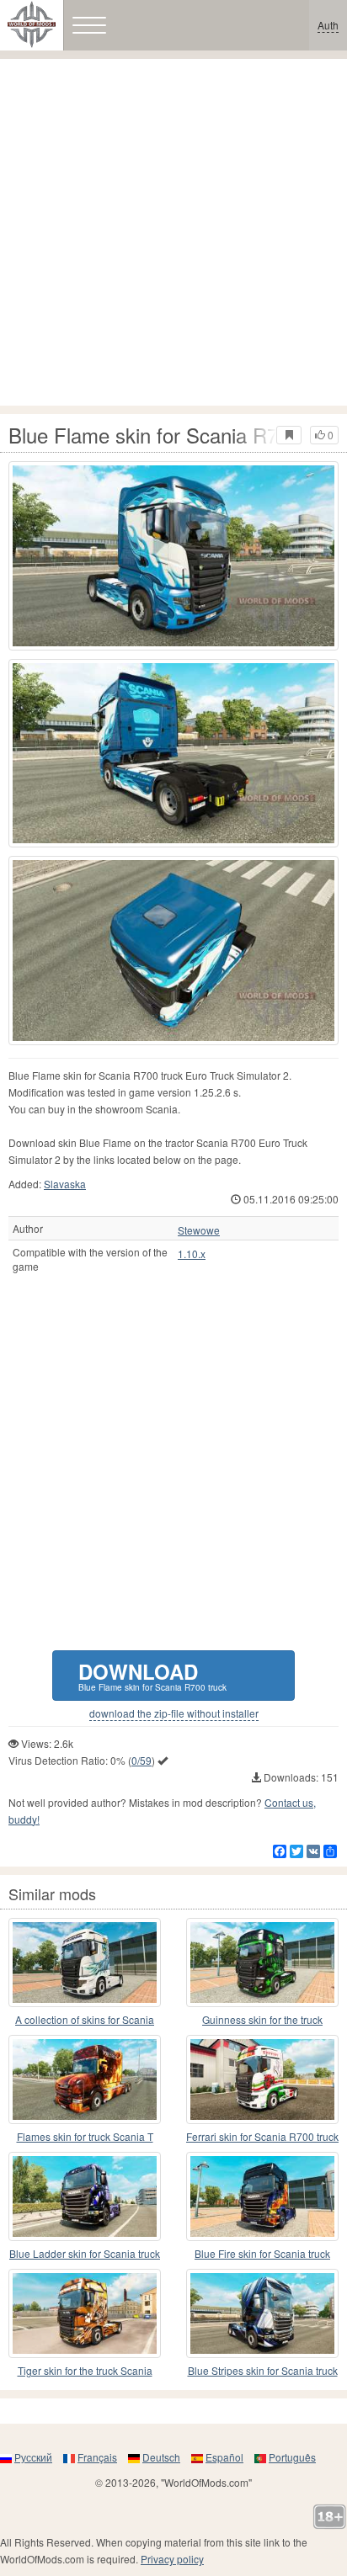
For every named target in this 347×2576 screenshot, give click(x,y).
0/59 (141, 1760)
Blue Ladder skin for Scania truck (85, 2253)
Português (292, 2457)
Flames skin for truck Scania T (85, 2136)
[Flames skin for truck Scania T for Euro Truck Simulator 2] (85, 2079)
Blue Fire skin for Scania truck (262, 2253)
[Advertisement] (173, 232)
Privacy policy (172, 2559)
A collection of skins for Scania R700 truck (85, 2020)
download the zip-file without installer (174, 1713)
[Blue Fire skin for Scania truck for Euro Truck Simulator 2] (262, 2196)
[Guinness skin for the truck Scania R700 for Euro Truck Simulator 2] (262, 1963)
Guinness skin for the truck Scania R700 (262, 2020)
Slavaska (65, 1184)
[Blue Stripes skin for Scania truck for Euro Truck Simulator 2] (262, 2313)
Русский (33, 2457)
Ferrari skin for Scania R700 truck (262, 2136)
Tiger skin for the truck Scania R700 (85, 2371)
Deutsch (161, 2457)
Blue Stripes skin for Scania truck (263, 2370)
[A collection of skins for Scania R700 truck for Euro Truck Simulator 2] (85, 1963)
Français (97, 2457)
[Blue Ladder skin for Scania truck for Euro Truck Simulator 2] (85, 2196)
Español (224, 2457)
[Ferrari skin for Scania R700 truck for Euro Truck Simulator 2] (262, 2079)
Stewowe (199, 1230)
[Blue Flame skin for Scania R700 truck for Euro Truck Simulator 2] (173, 556)
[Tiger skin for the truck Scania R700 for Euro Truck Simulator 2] (85, 2313)
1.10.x (192, 1254)
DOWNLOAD (152, 1675)
